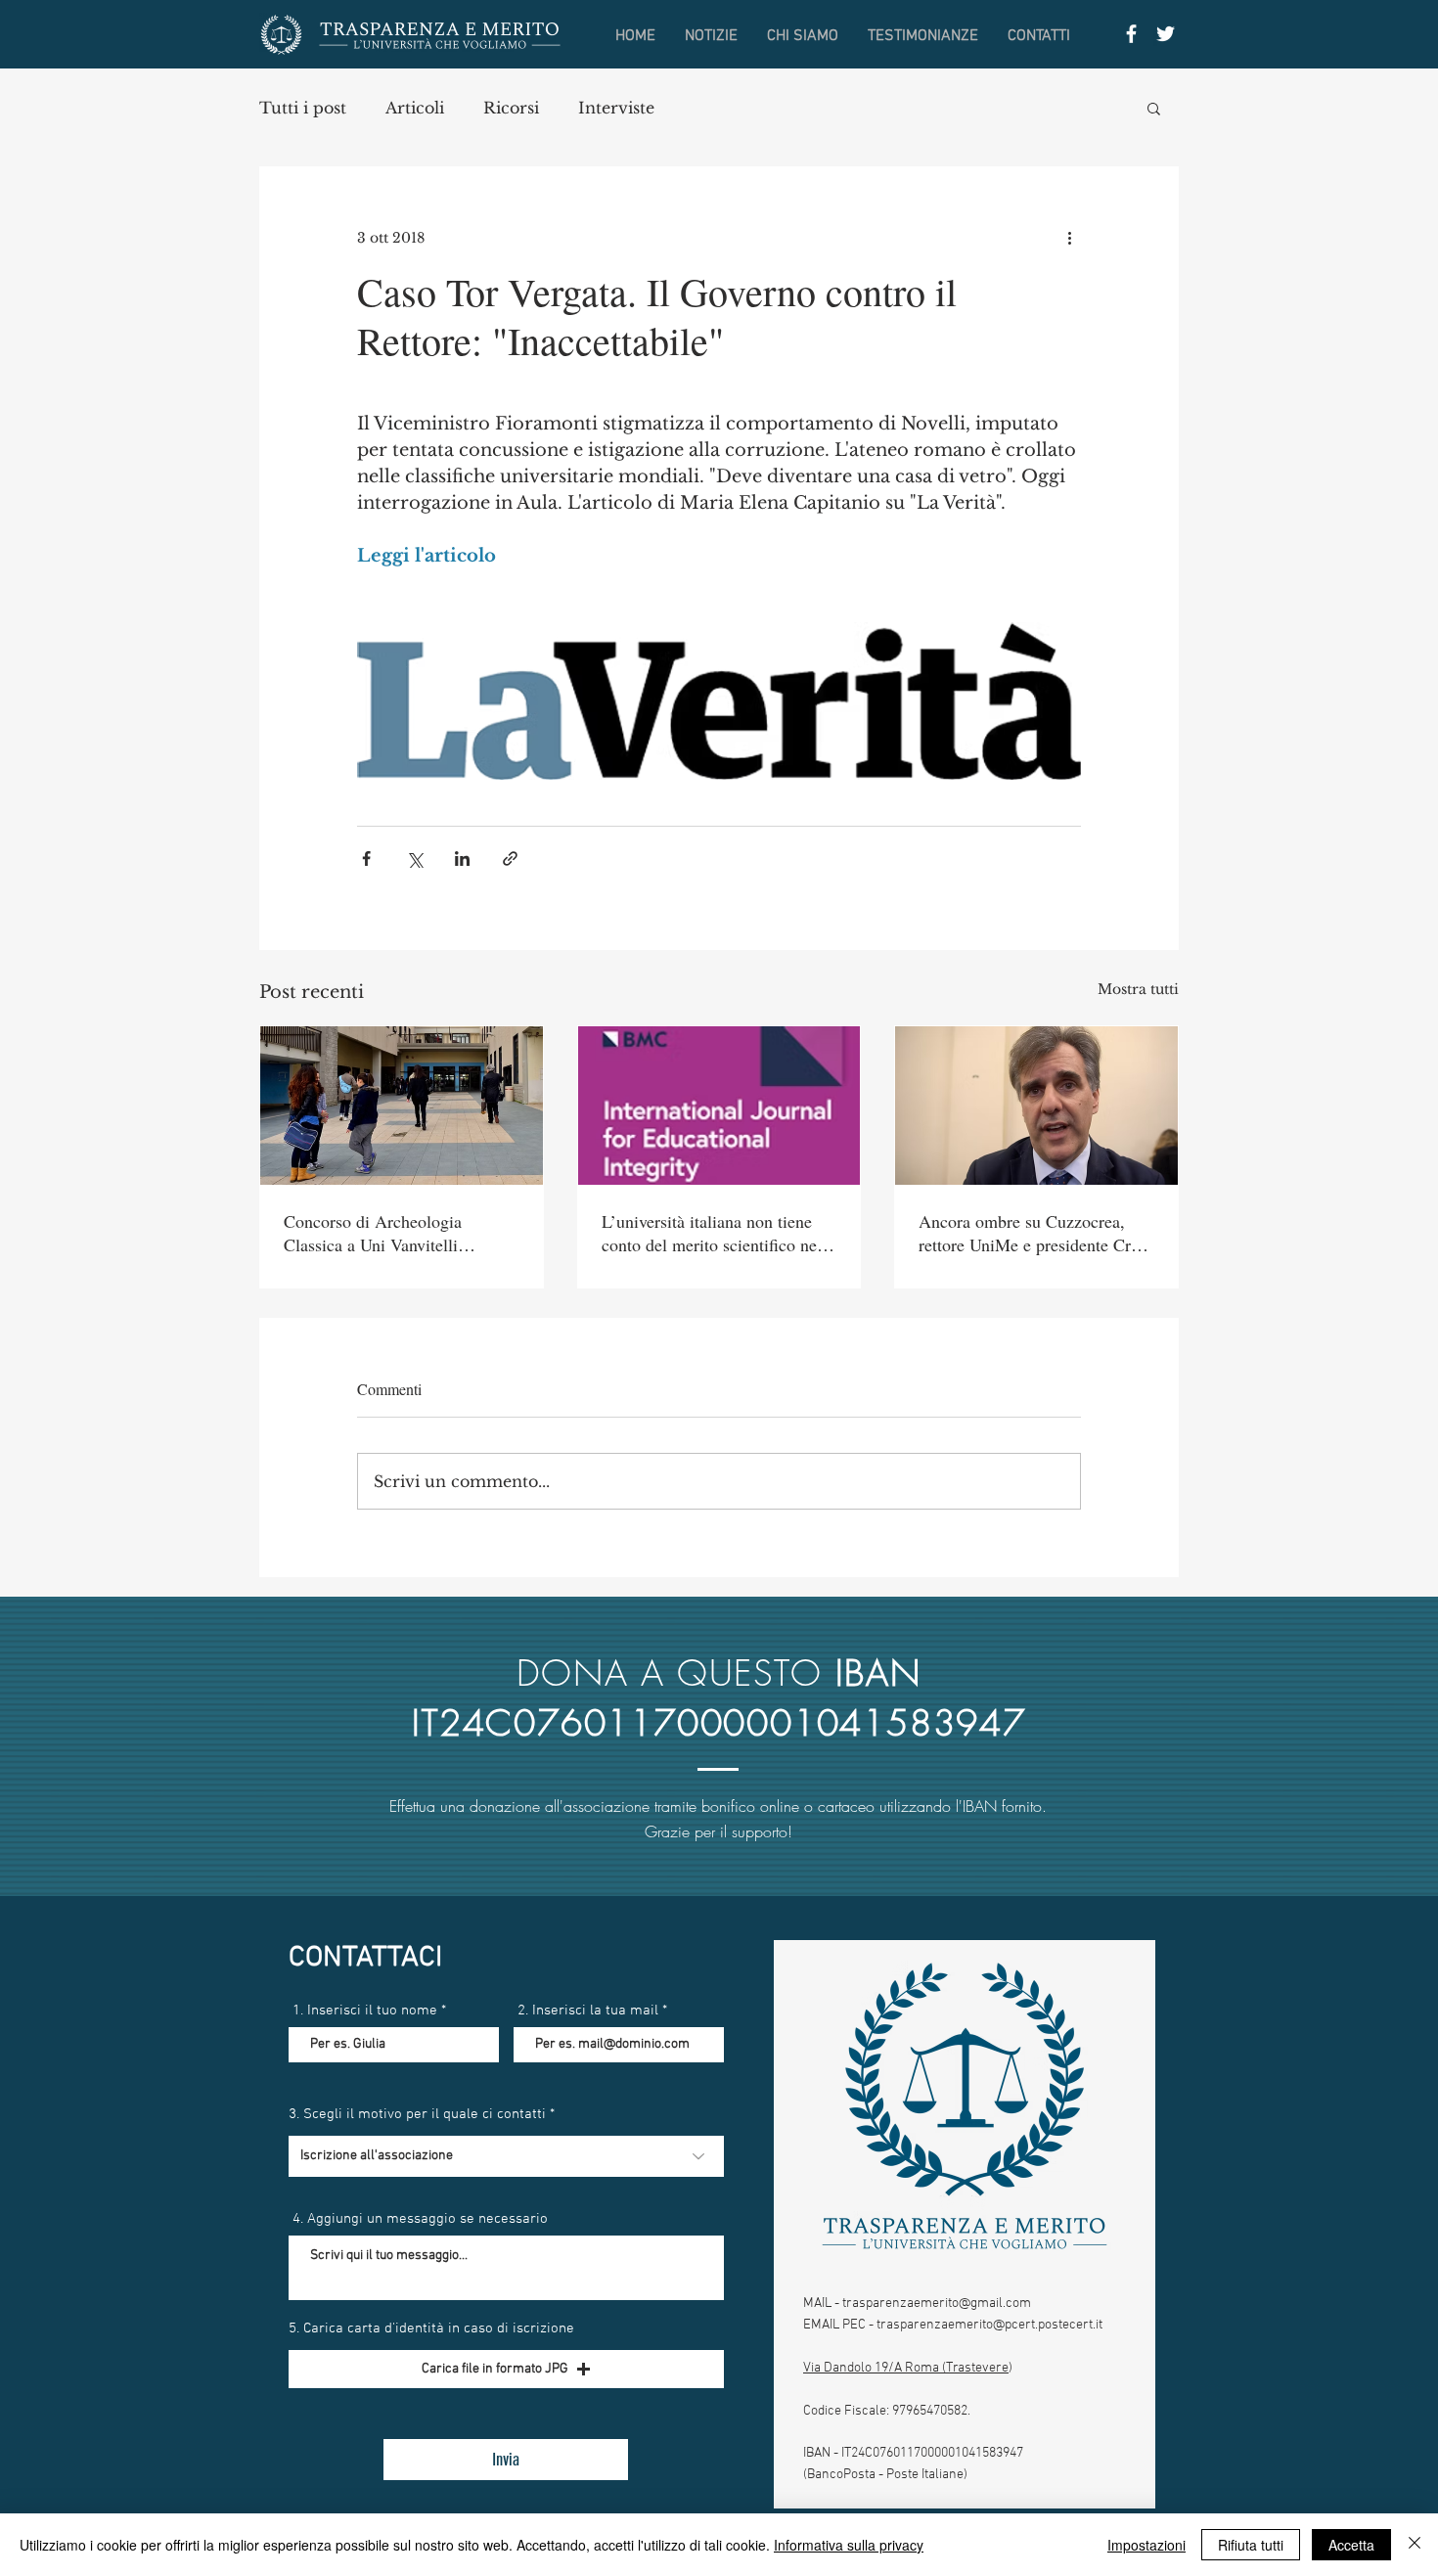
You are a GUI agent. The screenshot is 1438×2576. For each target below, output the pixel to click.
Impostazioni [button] (1146, 2545)
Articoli (415, 108)
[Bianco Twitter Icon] (1166, 34)
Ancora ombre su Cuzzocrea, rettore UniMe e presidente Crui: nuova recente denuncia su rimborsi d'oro (1034, 1233)
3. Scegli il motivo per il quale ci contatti (417, 2115)
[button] (1154, 108)
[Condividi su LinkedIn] (462, 859)
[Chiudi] (1415, 2545)
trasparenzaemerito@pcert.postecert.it (989, 2325)
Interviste (616, 108)
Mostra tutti (1138, 989)
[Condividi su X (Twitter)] (414, 859)
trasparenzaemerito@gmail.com (937, 2304)
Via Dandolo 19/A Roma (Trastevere (906, 2368)
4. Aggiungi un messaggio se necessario (420, 2219)
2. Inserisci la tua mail (588, 2011)
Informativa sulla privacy (849, 2545)
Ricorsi (511, 108)
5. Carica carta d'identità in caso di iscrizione (431, 2329)
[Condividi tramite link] (510, 859)
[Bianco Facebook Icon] (1131, 34)
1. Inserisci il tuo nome (365, 2011)
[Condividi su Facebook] (366, 859)
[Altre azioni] (1069, 238)
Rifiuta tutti (1251, 2545)
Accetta (1351, 2545)
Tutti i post (303, 108)
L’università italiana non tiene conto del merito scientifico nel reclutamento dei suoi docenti (712, 1233)
